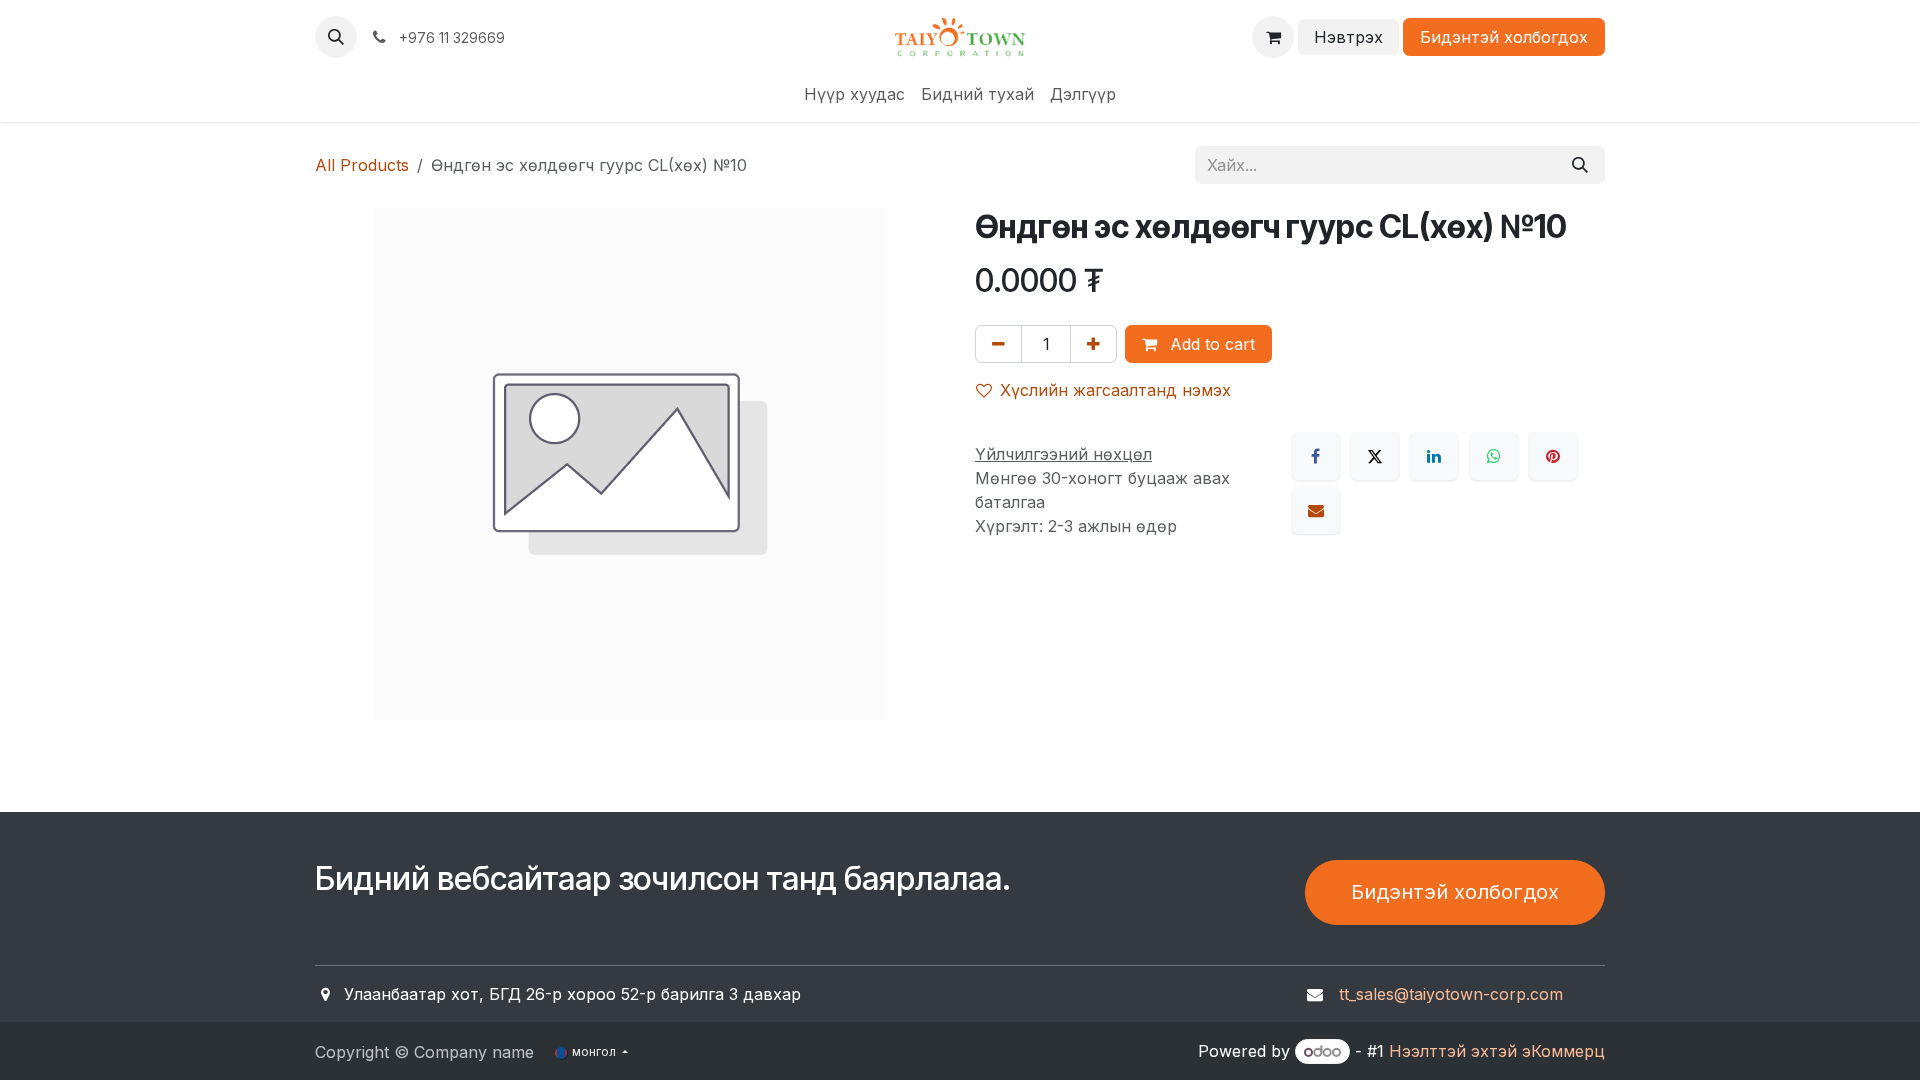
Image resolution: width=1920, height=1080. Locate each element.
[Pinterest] (1553, 456)
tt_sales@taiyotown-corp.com (1451, 994)
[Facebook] (1316, 456)
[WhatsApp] (1494, 456)
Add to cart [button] (1210, 344)
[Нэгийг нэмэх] (1093, 344)
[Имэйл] (1316, 510)
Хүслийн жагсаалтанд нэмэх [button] (1115, 390)
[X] (1375, 456)
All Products (362, 165)
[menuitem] (854, 94)
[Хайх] (1580, 165)
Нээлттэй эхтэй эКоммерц (1497, 1051)
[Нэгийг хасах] (998, 344)
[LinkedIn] (1434, 456)
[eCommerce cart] (1273, 37)
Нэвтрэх (1348, 37)
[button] (336, 37)
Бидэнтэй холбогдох (1504, 37)
